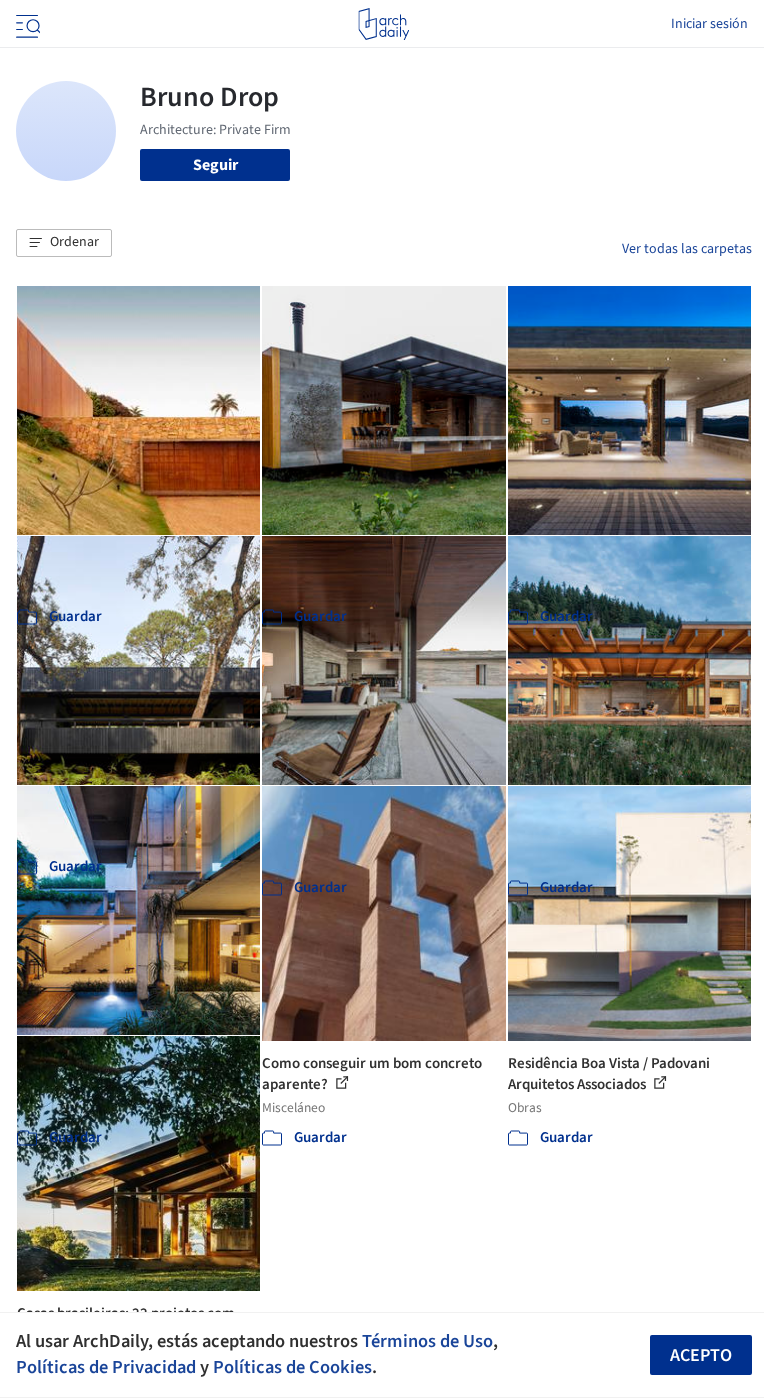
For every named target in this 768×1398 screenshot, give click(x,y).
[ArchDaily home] (383, 24)
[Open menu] (26, 24)
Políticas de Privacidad (106, 1367)
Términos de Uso (427, 1341)
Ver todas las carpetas (687, 249)
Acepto (701, 1355)
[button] (64, 243)
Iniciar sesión (709, 24)
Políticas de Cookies (292, 1367)
